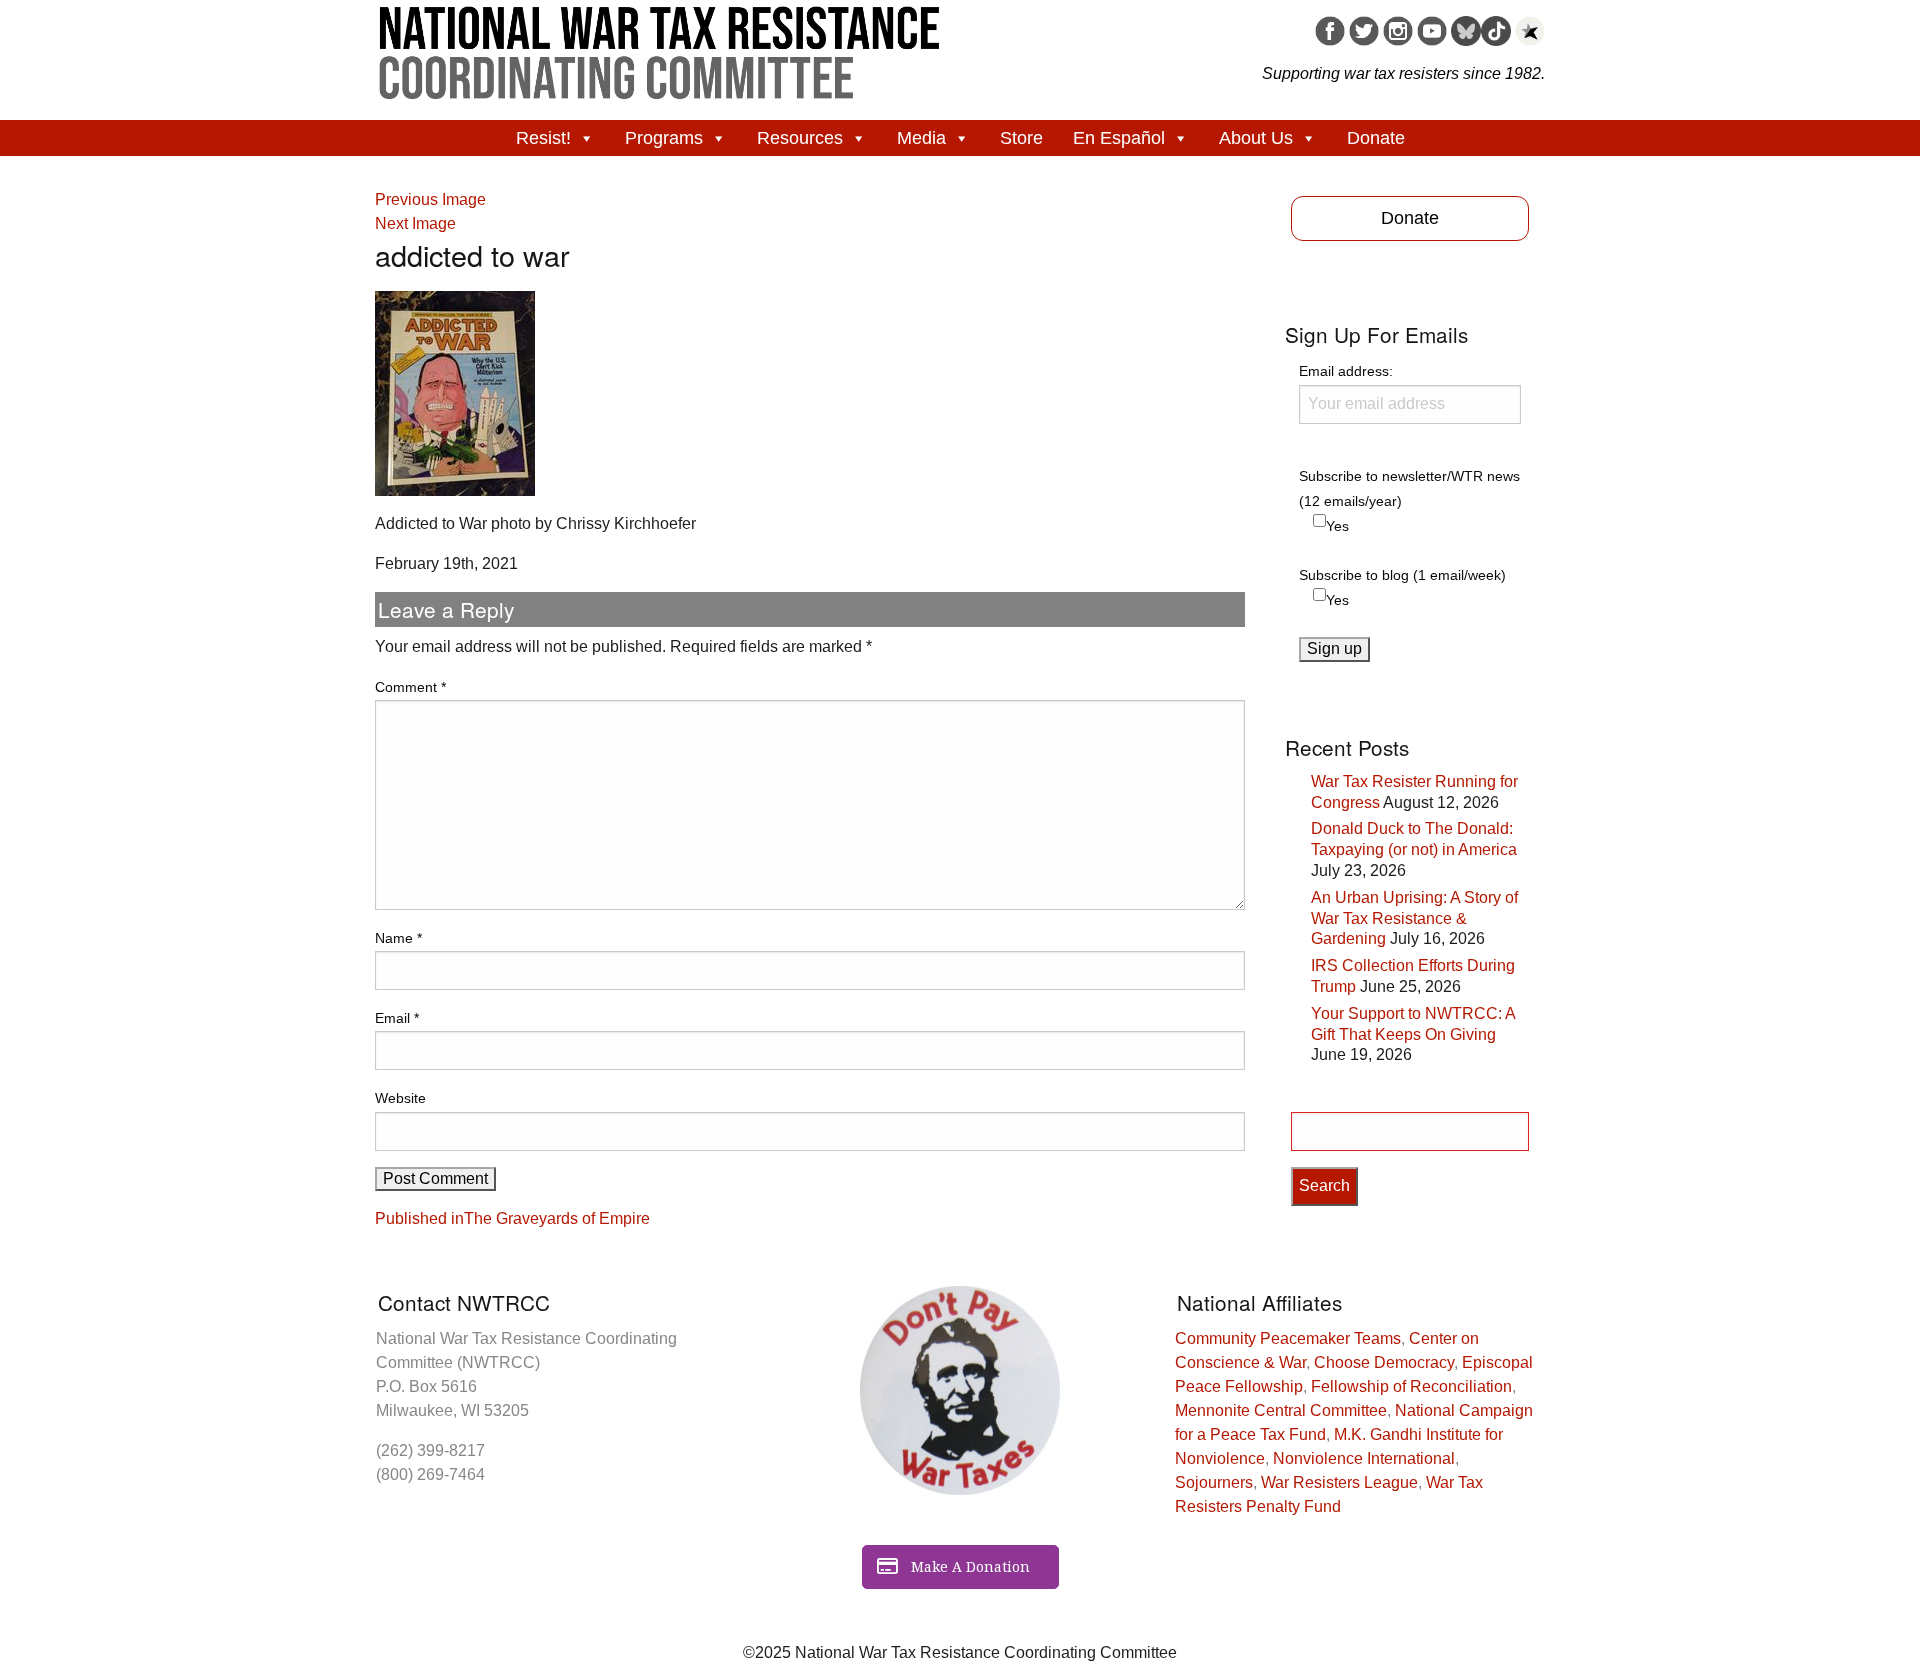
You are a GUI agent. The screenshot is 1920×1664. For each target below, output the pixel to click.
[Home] (660, 46)
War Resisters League (1339, 1482)
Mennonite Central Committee (1281, 1410)
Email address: (1346, 371)
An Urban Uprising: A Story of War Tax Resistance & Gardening (1414, 918)
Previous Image (430, 199)
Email (397, 1018)
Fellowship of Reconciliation (1411, 1386)
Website (400, 1098)
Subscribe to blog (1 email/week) (1402, 575)
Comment (410, 687)
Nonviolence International (1364, 1458)
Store (1021, 138)
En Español (1119, 138)
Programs (664, 138)
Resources (800, 138)
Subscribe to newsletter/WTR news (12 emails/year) (1409, 488)
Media (921, 138)
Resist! (543, 138)
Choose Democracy (1384, 1362)
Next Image (415, 223)
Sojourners (1214, 1482)
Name (398, 938)
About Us (1256, 138)
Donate (1376, 138)
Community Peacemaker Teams (1288, 1338)
